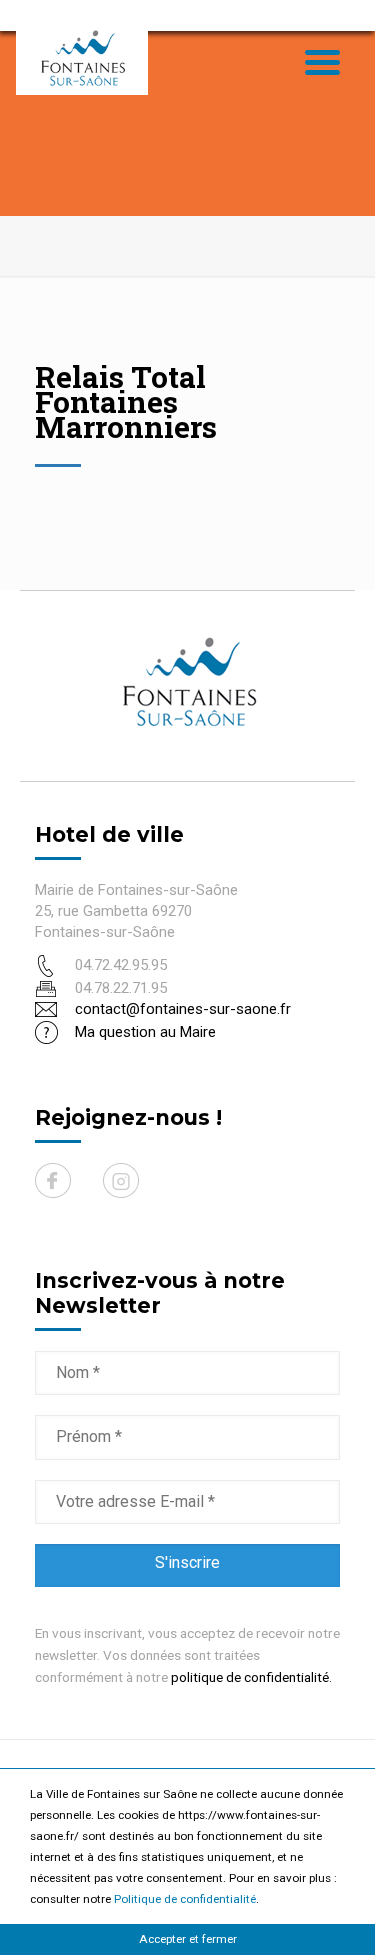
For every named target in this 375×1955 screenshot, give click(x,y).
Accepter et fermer (188, 1939)
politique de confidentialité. (251, 1677)
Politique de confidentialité (185, 1899)
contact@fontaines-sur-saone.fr (183, 1009)
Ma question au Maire (145, 1032)
